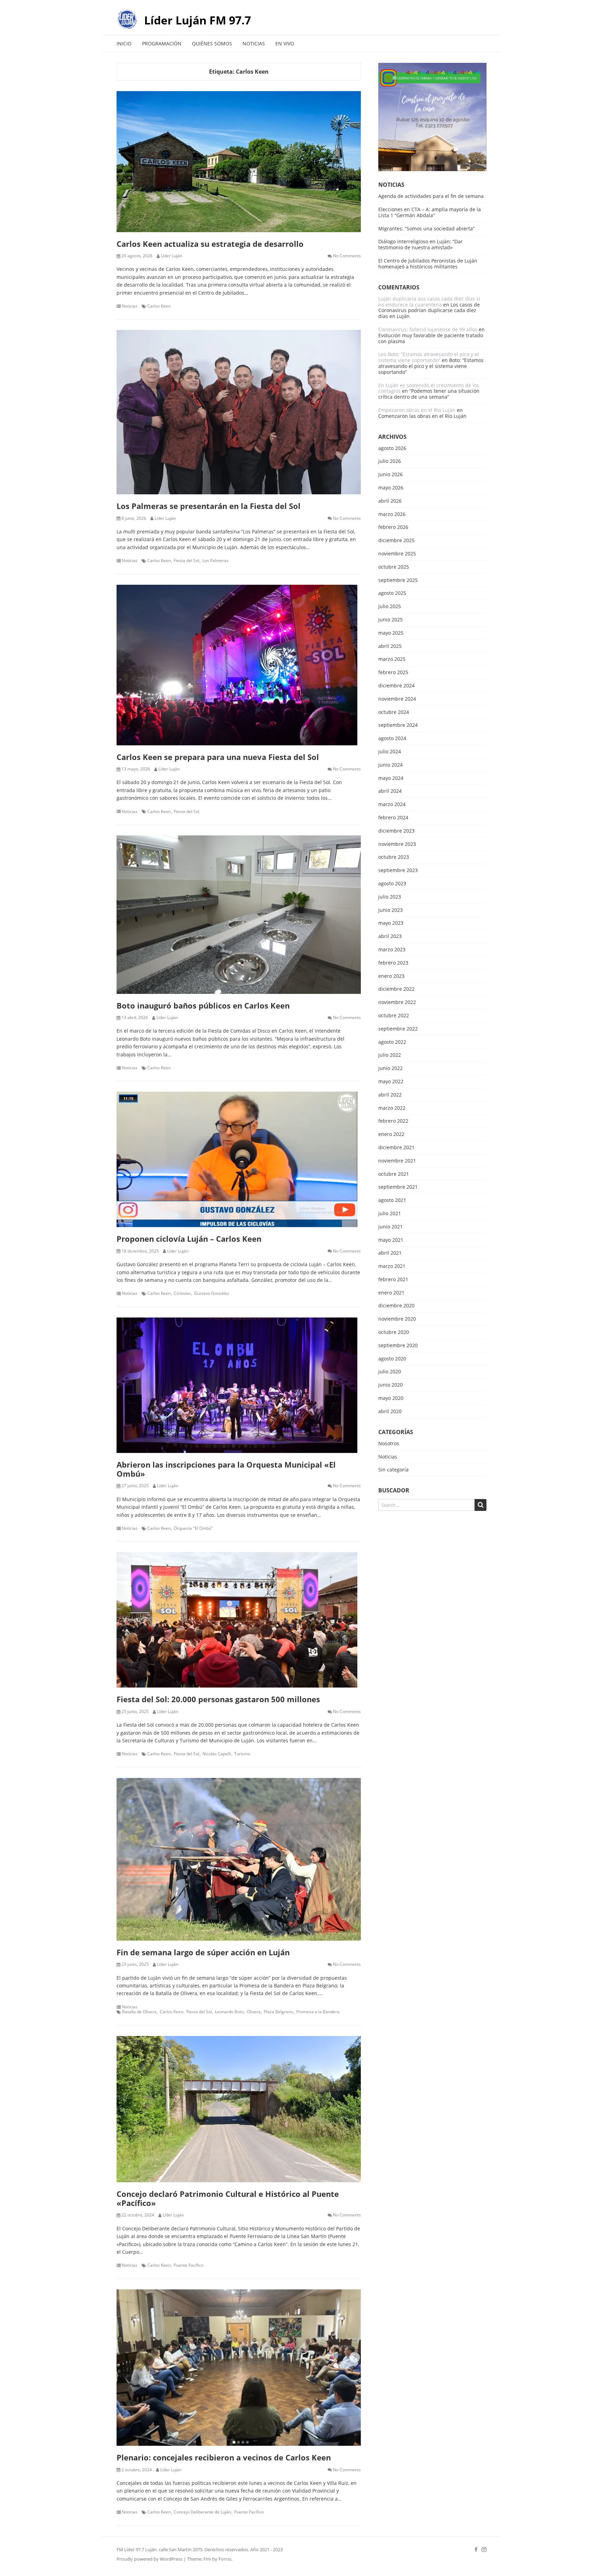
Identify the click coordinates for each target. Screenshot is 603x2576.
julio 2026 (390, 461)
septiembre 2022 (398, 1029)
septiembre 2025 (398, 580)
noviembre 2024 (397, 699)
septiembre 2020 (398, 1346)
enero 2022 (391, 1134)
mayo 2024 (391, 778)
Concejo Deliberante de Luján (202, 2512)
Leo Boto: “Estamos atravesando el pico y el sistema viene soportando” (429, 357)
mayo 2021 (391, 1240)
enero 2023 (391, 976)
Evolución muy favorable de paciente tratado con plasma (431, 338)
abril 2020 (390, 1412)
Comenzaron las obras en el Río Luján (422, 416)
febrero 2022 (393, 1121)
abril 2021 (390, 1253)
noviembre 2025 (397, 554)
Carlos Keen (159, 306)
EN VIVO (285, 43)
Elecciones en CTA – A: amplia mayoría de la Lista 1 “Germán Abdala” (430, 212)
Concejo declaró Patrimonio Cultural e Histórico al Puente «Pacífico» (228, 2198)
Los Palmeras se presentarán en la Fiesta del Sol (209, 506)
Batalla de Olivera (139, 2012)
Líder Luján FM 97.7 (198, 20)
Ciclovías (182, 1293)
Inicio (124, 43)
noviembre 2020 (397, 1319)
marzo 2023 (392, 950)
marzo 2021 (392, 1266)
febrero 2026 (393, 527)
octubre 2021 (394, 1174)
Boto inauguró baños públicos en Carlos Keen (203, 1005)
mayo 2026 (391, 488)
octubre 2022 (394, 1016)
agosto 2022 (392, 1042)
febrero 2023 (393, 963)
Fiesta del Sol (187, 561)
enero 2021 (391, 1293)
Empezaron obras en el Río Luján (417, 410)
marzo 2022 (392, 1108)
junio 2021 (390, 1227)
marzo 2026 (392, 514)
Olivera (254, 2012)
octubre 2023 (394, 857)
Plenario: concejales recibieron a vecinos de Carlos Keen (224, 2457)
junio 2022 (390, 1068)
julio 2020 (390, 1372)
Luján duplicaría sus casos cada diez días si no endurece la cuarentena (429, 302)
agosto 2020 (392, 1359)
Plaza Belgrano (278, 2012)
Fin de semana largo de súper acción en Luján (203, 1952)
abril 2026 (390, 501)
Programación (162, 43)
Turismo (242, 1754)
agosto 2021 (392, 1200)
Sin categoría (393, 1470)
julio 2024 (390, 752)
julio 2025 (390, 607)
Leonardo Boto (229, 2012)
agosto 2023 (392, 884)
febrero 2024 (393, 818)
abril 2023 (390, 936)
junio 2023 (390, 910)
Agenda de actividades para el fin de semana (431, 196)
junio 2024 (390, 765)
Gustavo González (212, 1293)
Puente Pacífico (189, 2265)
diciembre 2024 (396, 686)
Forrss (225, 2559)
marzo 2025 (392, 659)
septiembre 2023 (398, 870)
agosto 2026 (392, 448)
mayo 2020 (391, 1398)
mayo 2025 (391, 633)
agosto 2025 (392, 593)
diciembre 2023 (396, 831)
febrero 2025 (393, 673)
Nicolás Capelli (217, 1754)
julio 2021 (390, 1214)
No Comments (347, 256)
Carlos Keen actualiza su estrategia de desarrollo (210, 244)
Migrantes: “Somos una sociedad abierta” (426, 228)
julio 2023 (390, 897)
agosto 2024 (392, 739)
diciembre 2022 (396, 989)
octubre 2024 (394, 712)
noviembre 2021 (397, 1161)
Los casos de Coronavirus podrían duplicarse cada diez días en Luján (429, 311)
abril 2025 (390, 646)
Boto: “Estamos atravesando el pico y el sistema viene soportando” (431, 366)
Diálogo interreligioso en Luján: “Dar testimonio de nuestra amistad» (420, 244)
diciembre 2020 (396, 1306)
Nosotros (389, 1444)
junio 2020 (390, 1385)
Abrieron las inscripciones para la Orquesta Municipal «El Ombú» (226, 1469)
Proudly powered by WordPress (150, 2559)
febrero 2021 (393, 1280)
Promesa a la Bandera (318, 2012)
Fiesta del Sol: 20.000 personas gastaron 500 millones (218, 1699)
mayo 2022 (391, 1082)
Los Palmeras (215, 561)
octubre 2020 (394, 1332)
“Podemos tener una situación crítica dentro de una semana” (429, 394)
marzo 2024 (392, 804)
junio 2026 (390, 475)
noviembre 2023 (397, 844)
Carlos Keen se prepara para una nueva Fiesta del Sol (218, 757)
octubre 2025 (394, 567)
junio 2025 (390, 620)
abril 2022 (390, 1095)
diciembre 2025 (396, 541)
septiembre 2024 (398, 725)
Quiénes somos (212, 43)
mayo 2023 (391, 923)
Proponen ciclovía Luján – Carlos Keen (189, 1239)
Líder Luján (172, 256)
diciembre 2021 (396, 1148)
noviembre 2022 (397, 1002)
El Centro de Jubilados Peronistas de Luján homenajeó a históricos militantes (428, 264)
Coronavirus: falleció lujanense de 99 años (428, 329)
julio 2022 (390, 1055)
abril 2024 (390, 791)
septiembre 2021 (398, 1187)
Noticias (254, 43)
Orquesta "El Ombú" (193, 1528)
